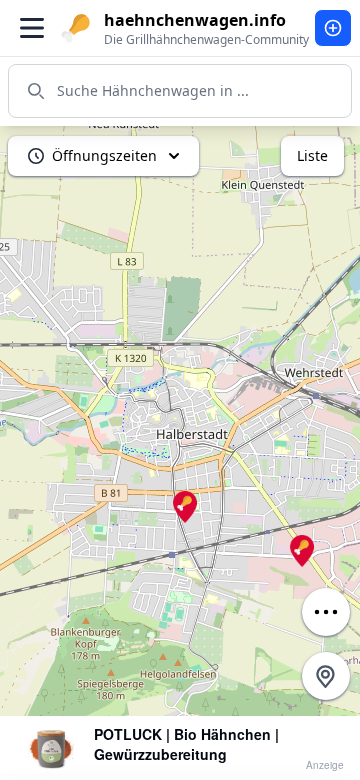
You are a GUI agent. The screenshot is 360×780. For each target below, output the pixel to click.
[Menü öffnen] (32, 28)
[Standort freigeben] (326, 676)
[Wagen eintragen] (333, 28)
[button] (185, 507)
